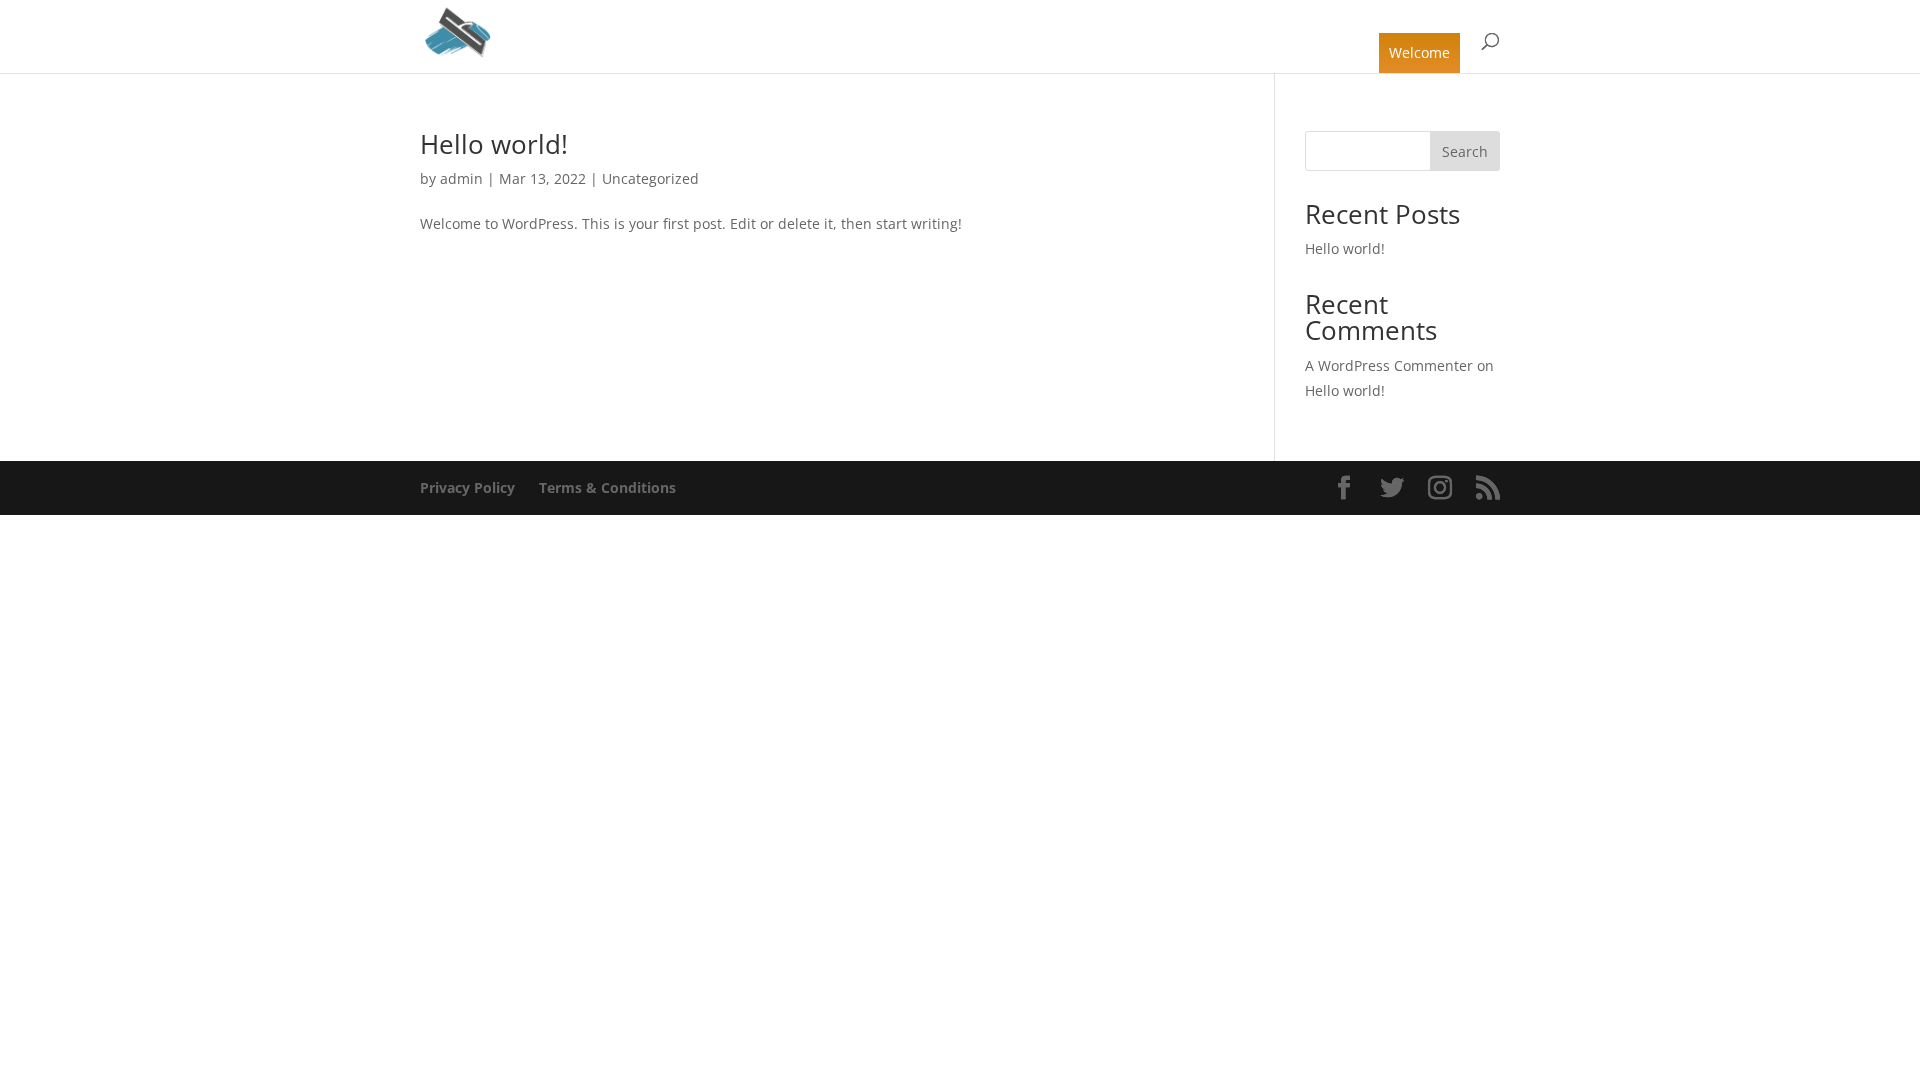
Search (1465, 151)
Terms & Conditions (607, 487)
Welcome (1419, 52)
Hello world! (494, 144)
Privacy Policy (467, 487)
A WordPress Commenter (1389, 365)
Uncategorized (650, 178)
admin (461, 178)
